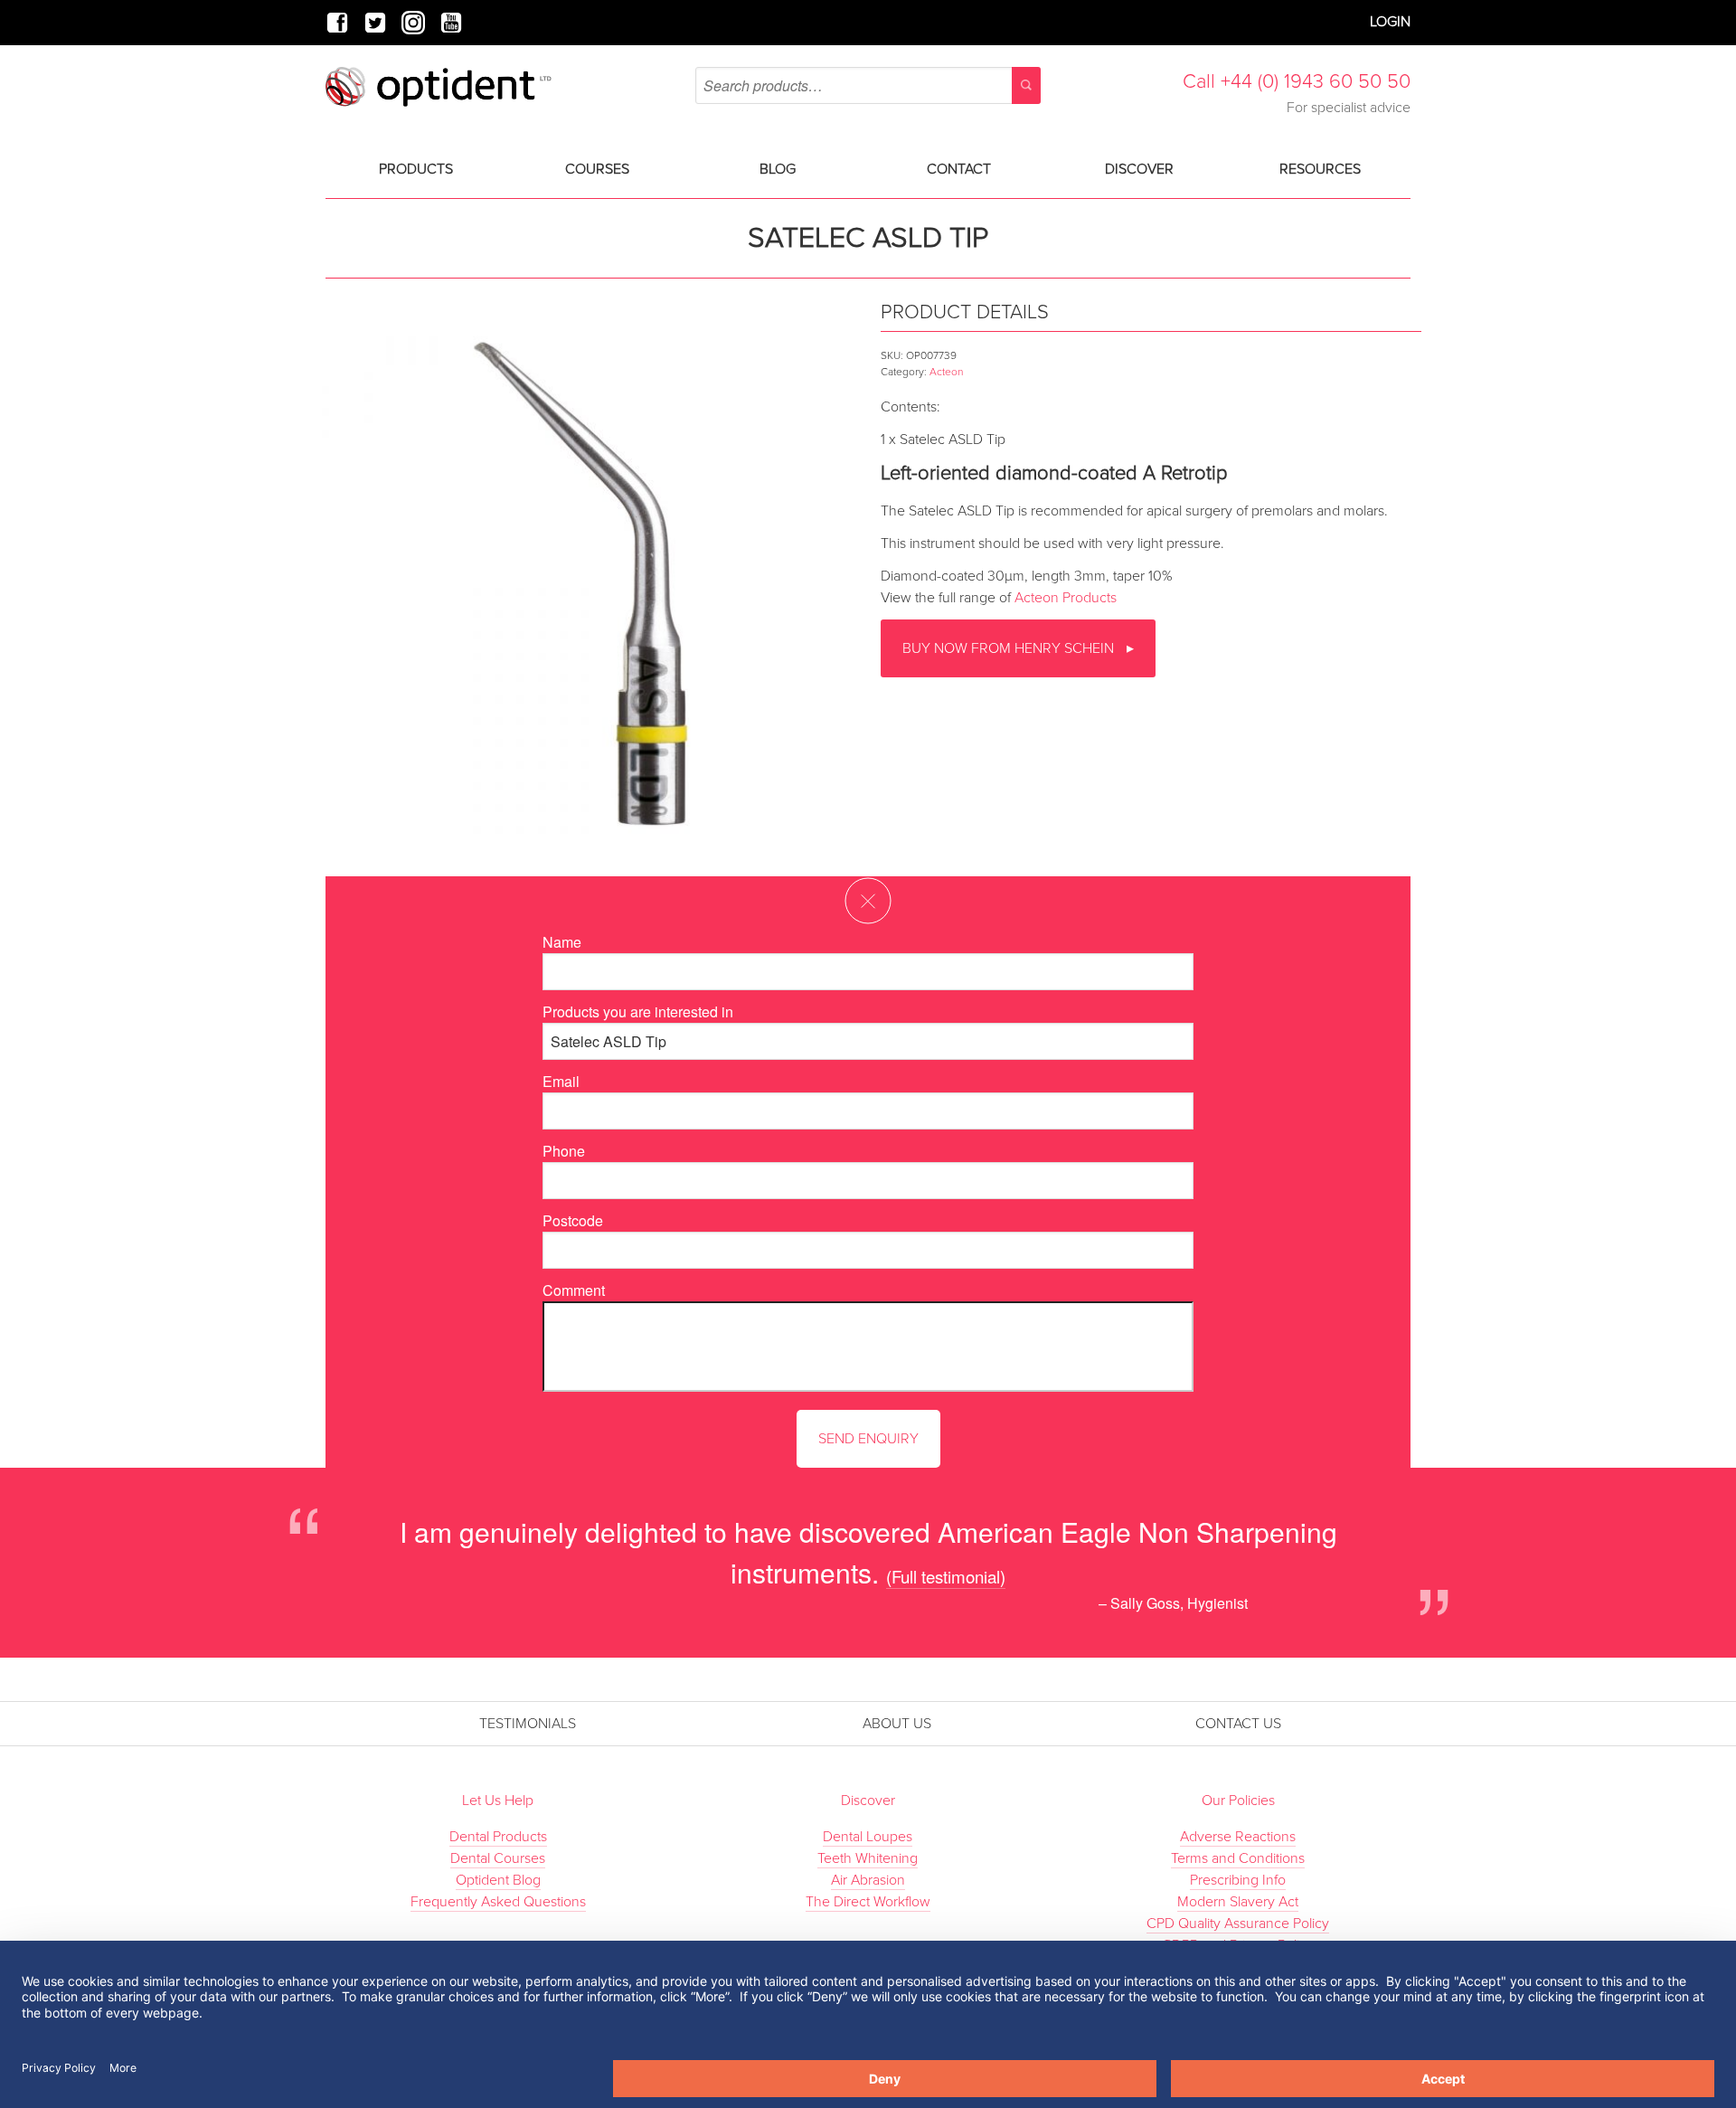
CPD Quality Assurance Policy (1238, 1924)
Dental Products (498, 1837)
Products (416, 169)
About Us (897, 1724)
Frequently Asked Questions (498, 1902)
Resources (1320, 169)
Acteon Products (1066, 598)
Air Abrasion (868, 1880)
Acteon (946, 372)
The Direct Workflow (868, 1902)
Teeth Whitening (868, 1858)
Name (562, 942)
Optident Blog (498, 1880)
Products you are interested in (638, 1011)
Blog (778, 169)
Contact (959, 169)
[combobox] (868, 85)
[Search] (1026, 85)
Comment (574, 1290)
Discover (1139, 169)
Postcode (573, 1220)
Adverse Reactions (1238, 1837)
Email (561, 1081)
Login (1390, 22)
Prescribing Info (1238, 1880)
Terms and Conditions (1238, 1858)
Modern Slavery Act (1238, 1902)
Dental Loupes (868, 1837)
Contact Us (1238, 1724)
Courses (597, 169)
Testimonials (528, 1724)
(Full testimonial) (946, 1576)
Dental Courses (498, 1858)
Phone (564, 1151)
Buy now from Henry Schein (1010, 648)
